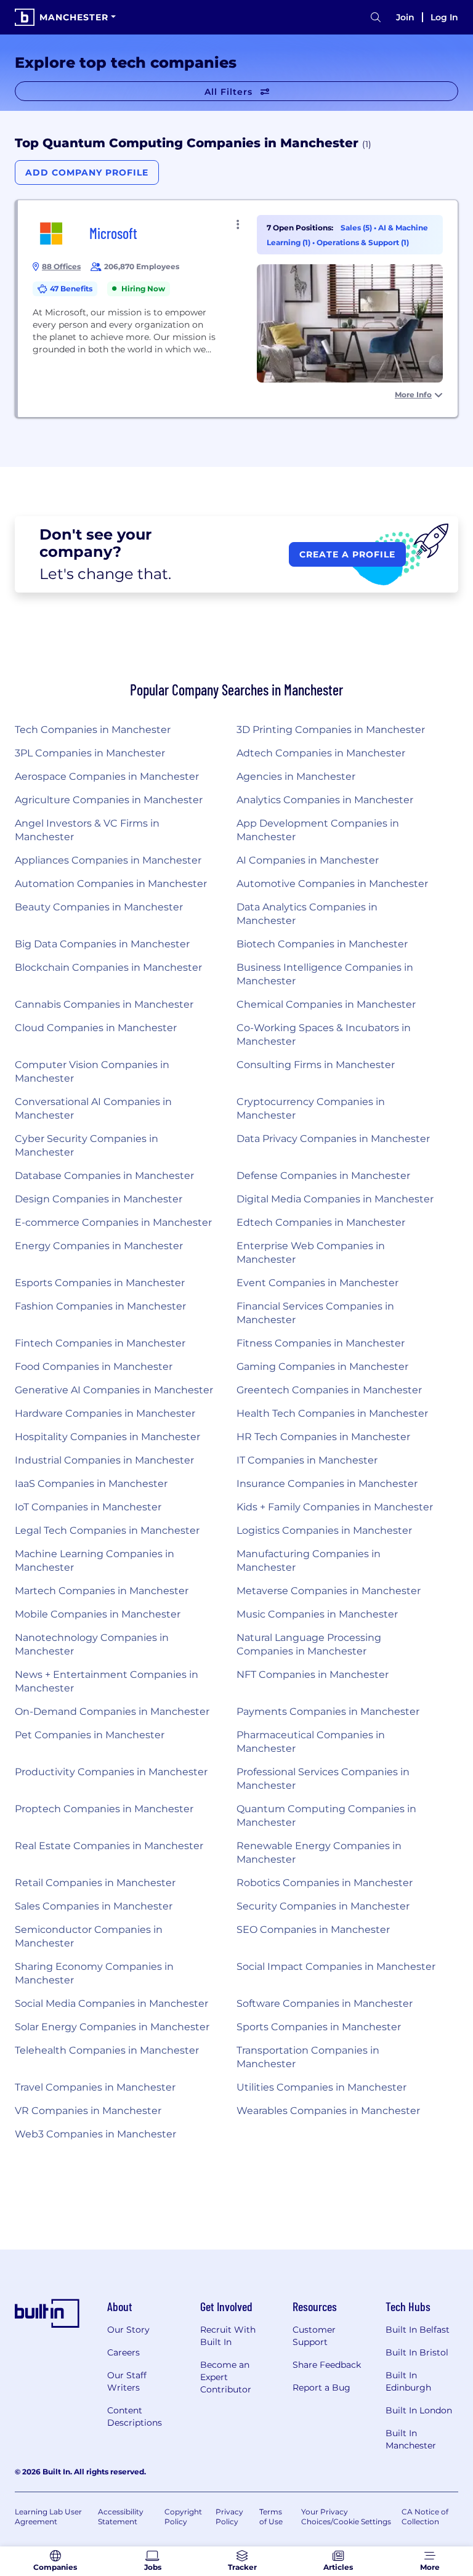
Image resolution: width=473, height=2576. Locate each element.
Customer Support (314, 2336)
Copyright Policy (183, 2517)
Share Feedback (327, 2365)
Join (405, 17)
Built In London (419, 2410)
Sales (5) (357, 228)
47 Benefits (71, 289)
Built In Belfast (418, 2330)
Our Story (128, 2330)
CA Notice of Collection (425, 2517)
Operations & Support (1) (363, 242)
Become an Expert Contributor (226, 2377)
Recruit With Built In (228, 2336)
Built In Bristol (417, 2352)
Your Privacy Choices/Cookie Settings (346, 2517)
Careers (123, 2352)
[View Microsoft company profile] (238, 309)
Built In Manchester (411, 2439)
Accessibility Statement (121, 2517)
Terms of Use (271, 2517)
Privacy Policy (229, 2517)
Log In (444, 17)
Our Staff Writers (127, 2381)
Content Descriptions (135, 2416)
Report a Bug (321, 2388)
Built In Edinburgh (408, 2381)
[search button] (376, 18)
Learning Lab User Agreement (48, 2517)
